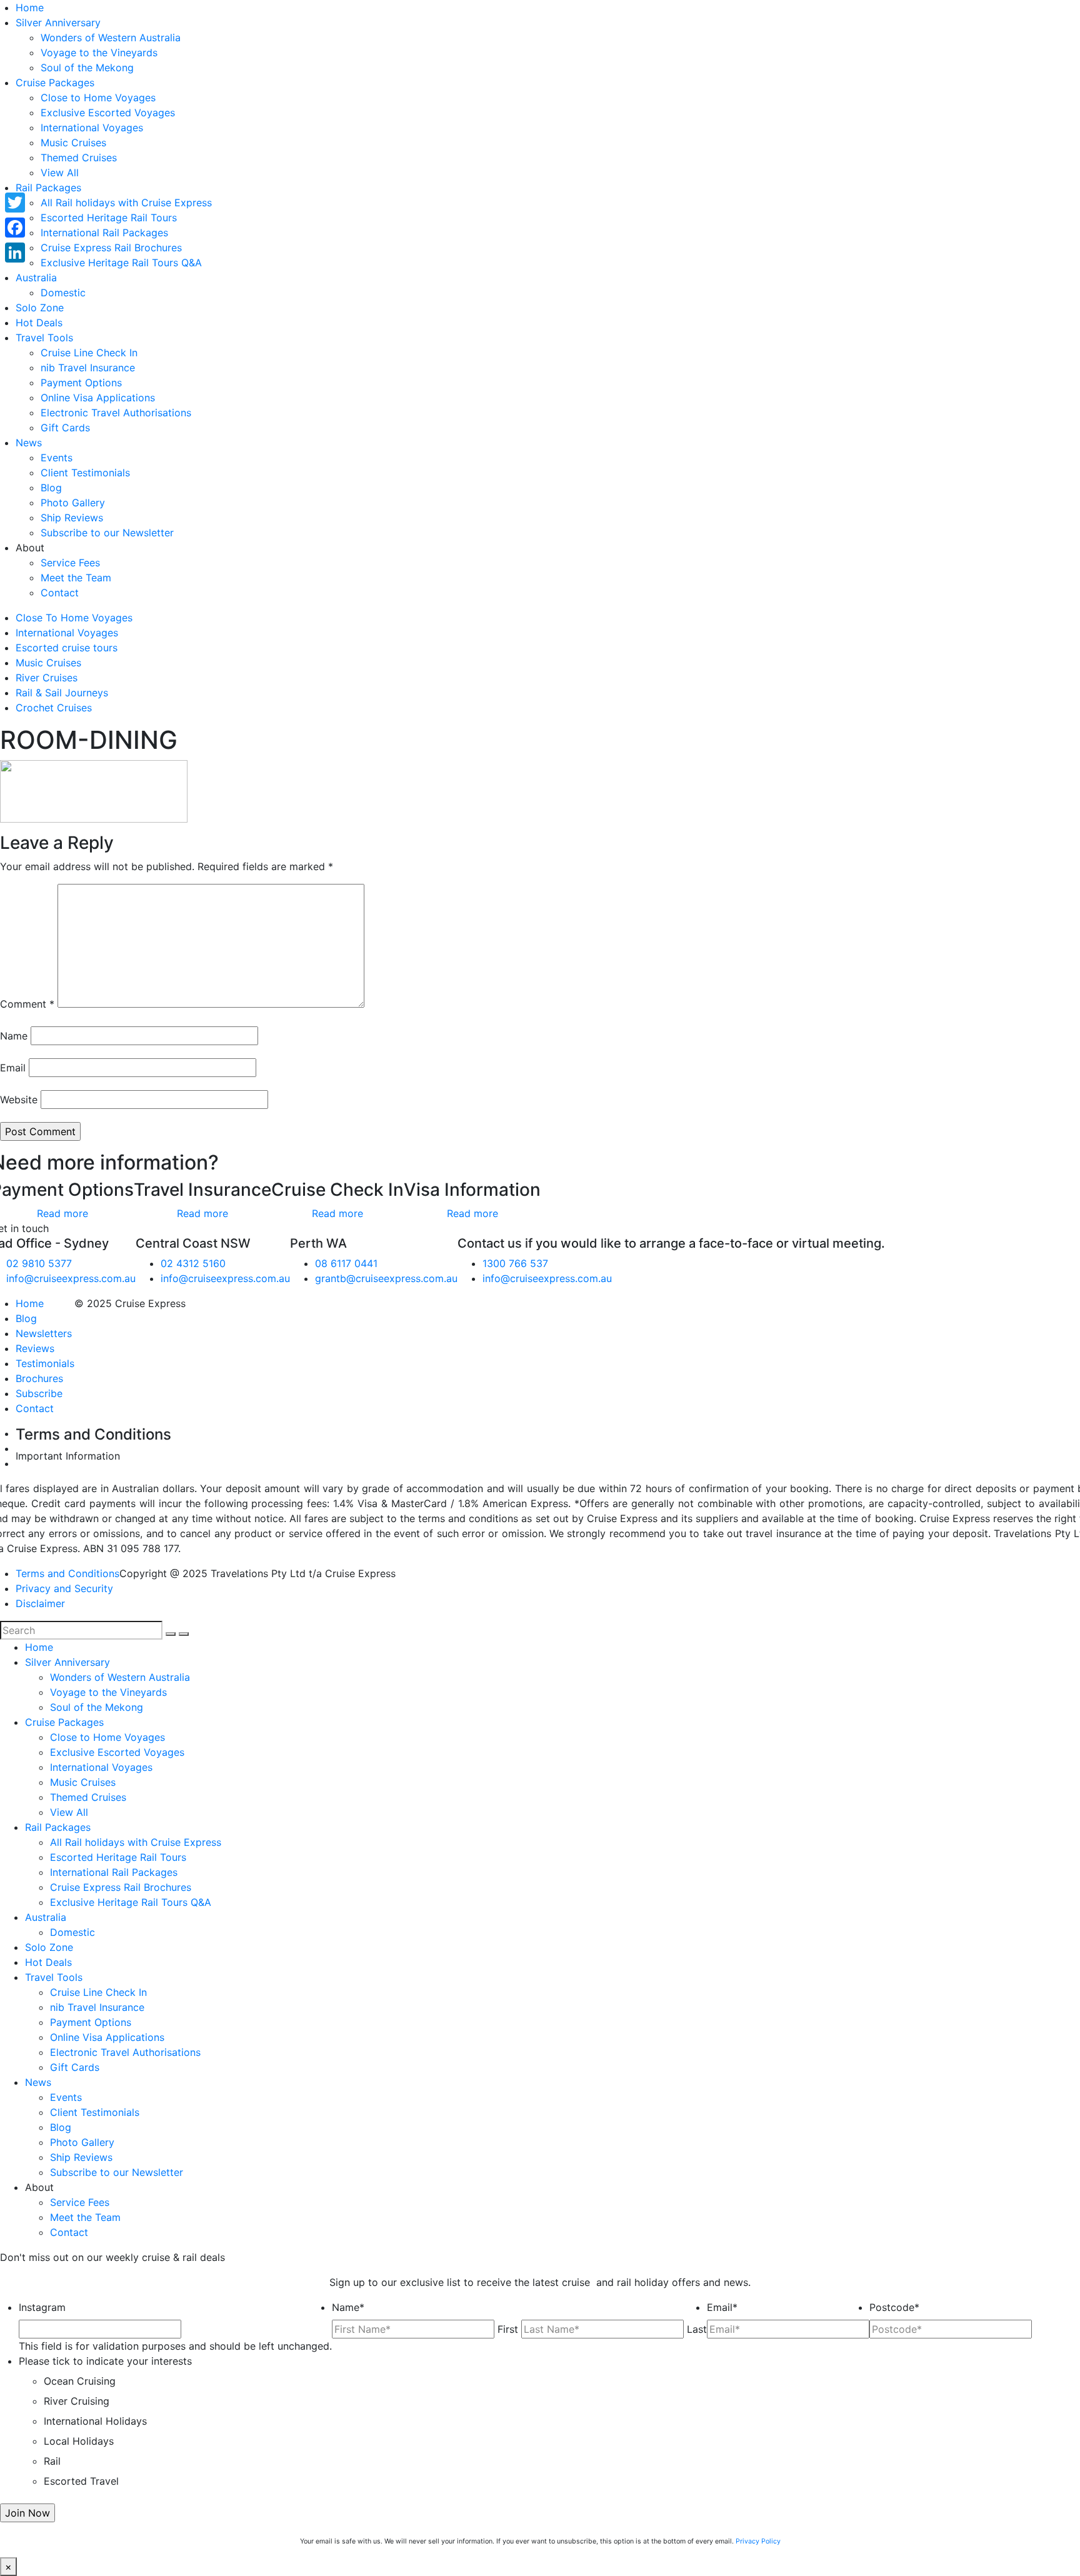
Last (697, 2329)
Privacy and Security (64, 1588)
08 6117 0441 (346, 1263)
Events (57, 458)
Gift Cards (65, 428)
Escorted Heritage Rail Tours (109, 218)
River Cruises (47, 678)
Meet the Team (76, 578)
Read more (62, 1213)
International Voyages (92, 128)
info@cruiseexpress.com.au (71, 1278)
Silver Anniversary (58, 23)
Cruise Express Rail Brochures (111, 248)
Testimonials (45, 1363)
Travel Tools (44, 338)
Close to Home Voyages (98, 98)
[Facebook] (15, 228)
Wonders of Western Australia (111, 38)
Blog (51, 488)
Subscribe (39, 1393)
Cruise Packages (55, 83)
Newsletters (44, 1333)
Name (14, 1036)
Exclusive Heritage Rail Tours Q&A (121, 263)
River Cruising (77, 2401)
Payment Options (81, 383)
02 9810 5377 (39, 1263)
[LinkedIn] (15, 253)
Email (13, 1068)
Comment (27, 1004)
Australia (36, 278)
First (508, 2329)
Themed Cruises (79, 158)
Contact (60, 593)
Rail (52, 2461)
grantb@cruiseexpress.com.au (386, 1278)
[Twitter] (15, 203)
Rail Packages (48, 188)
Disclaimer (40, 1603)
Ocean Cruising (80, 2381)
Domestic (63, 293)
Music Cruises (73, 143)
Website (19, 1100)
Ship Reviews (72, 518)
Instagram (42, 2307)
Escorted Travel (81, 2481)
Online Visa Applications (98, 398)
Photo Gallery (73, 503)
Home (30, 8)
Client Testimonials (85, 473)
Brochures (39, 1378)
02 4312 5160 (193, 1263)
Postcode (894, 2307)
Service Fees (70, 563)
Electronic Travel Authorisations (116, 413)
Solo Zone (40, 308)
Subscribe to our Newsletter (107, 533)
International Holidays (95, 2421)
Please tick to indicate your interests (105, 2361)
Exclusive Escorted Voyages (108, 113)
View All (60, 173)
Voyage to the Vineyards (99, 53)
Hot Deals (39, 323)
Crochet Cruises (54, 708)
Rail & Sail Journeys (62, 693)
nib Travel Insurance (88, 368)
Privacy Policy (758, 2541)
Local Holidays (79, 2441)
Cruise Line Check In (89, 353)
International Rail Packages (104, 233)
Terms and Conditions (67, 1573)
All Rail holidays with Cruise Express (126, 203)
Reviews (35, 1348)
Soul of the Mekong (87, 68)
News (29, 443)
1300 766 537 (515, 1263)
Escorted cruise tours (67, 648)
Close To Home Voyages (74, 618)
